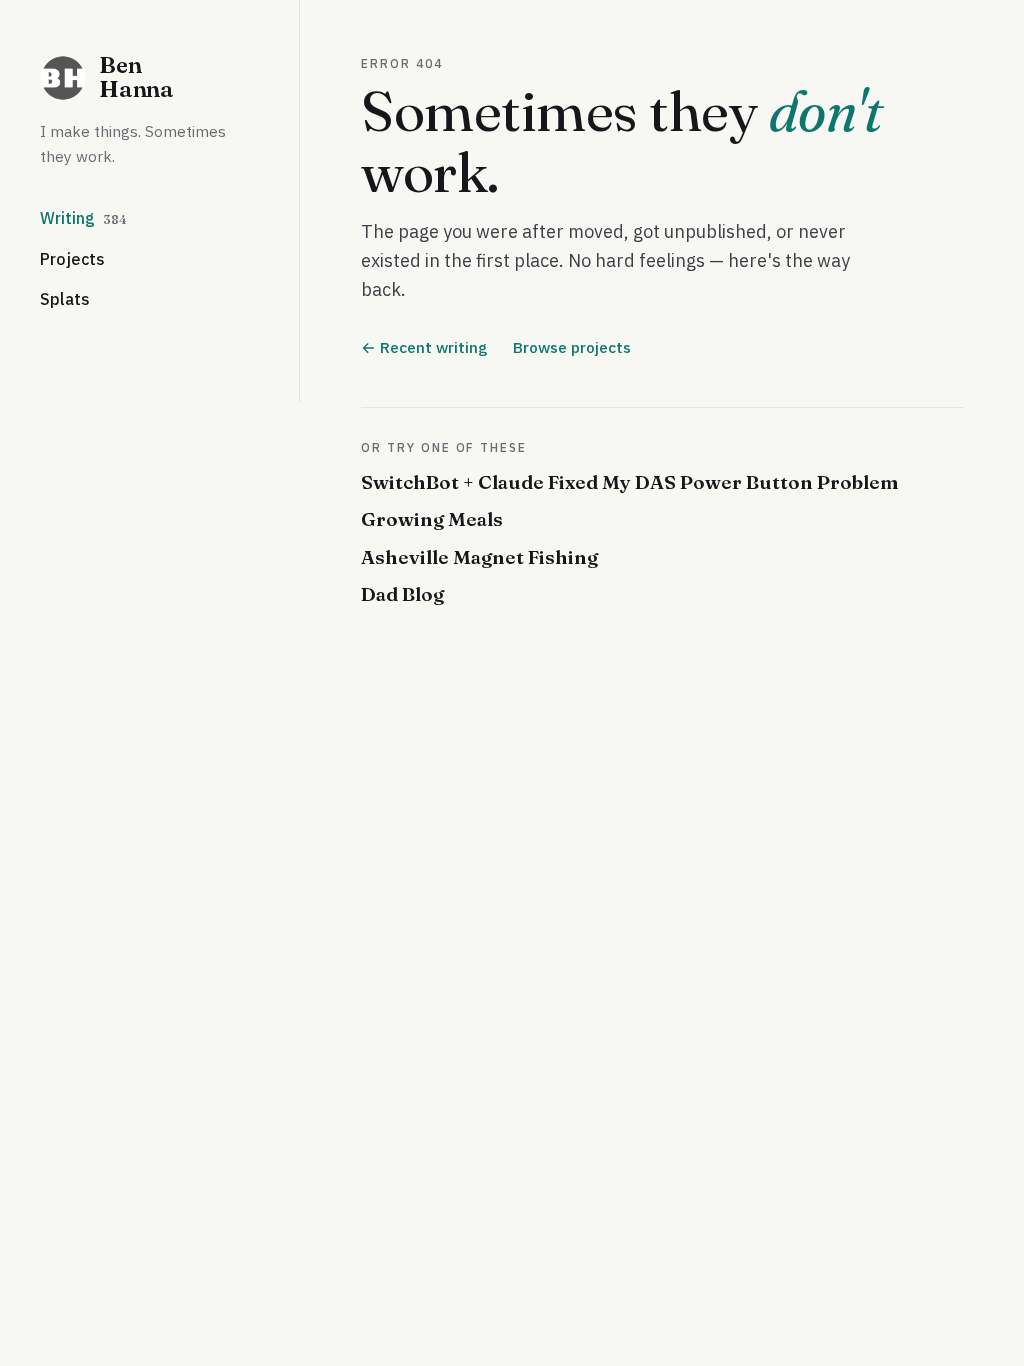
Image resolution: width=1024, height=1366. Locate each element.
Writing (83, 218)
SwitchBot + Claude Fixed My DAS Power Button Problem (630, 482)
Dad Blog (402, 594)
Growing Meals (432, 519)
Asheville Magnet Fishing (479, 557)
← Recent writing (424, 347)
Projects (72, 259)
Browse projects (572, 347)
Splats (65, 299)
